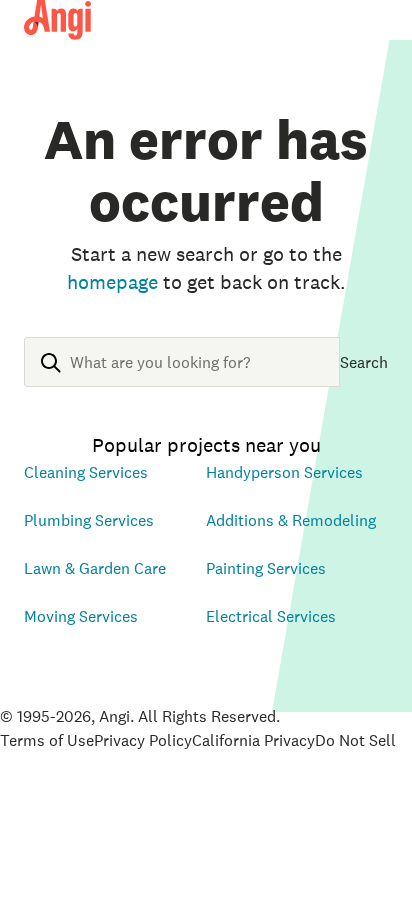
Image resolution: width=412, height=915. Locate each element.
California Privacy (253, 740)
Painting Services (266, 568)
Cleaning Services (86, 472)
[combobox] (182, 378)
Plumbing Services (89, 520)
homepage (112, 282)
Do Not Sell (355, 740)
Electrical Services (271, 616)
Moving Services (81, 616)
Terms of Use (47, 740)
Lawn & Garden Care (95, 568)
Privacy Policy (143, 740)
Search (364, 362)
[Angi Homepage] (57, 20)
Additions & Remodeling (291, 520)
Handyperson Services (284, 472)
